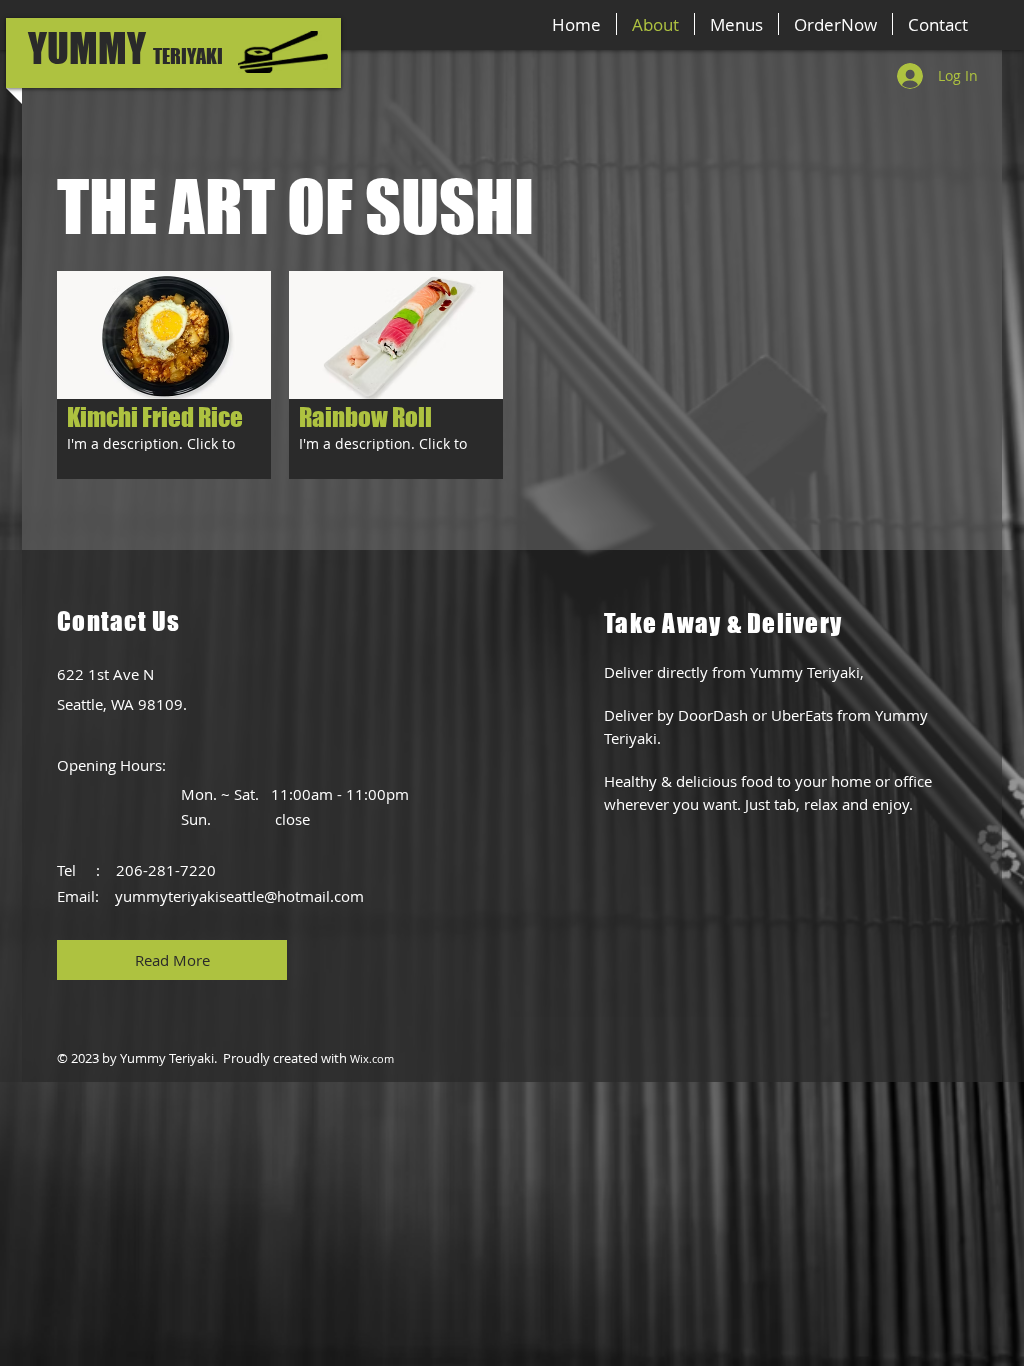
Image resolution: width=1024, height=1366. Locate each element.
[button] (164, 375)
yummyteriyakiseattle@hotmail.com (239, 896)
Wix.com (372, 1058)
